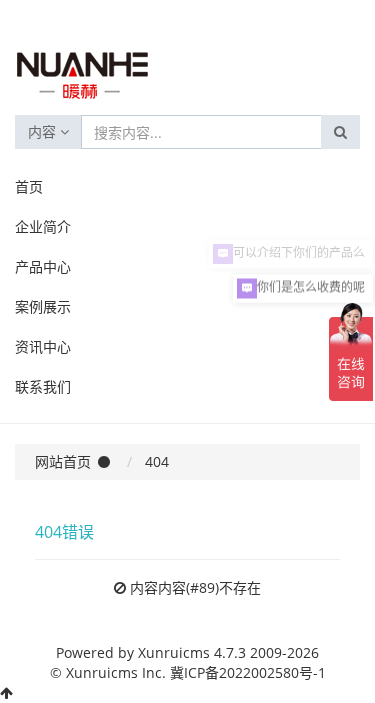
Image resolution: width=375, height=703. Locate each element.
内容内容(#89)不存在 (195, 587)
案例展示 (43, 306)
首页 (29, 186)
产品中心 (43, 266)
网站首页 (63, 461)
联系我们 (43, 386)
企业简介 (43, 226)
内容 (44, 131)
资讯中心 (43, 346)
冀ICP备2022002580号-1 (248, 672)
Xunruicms (174, 652)
